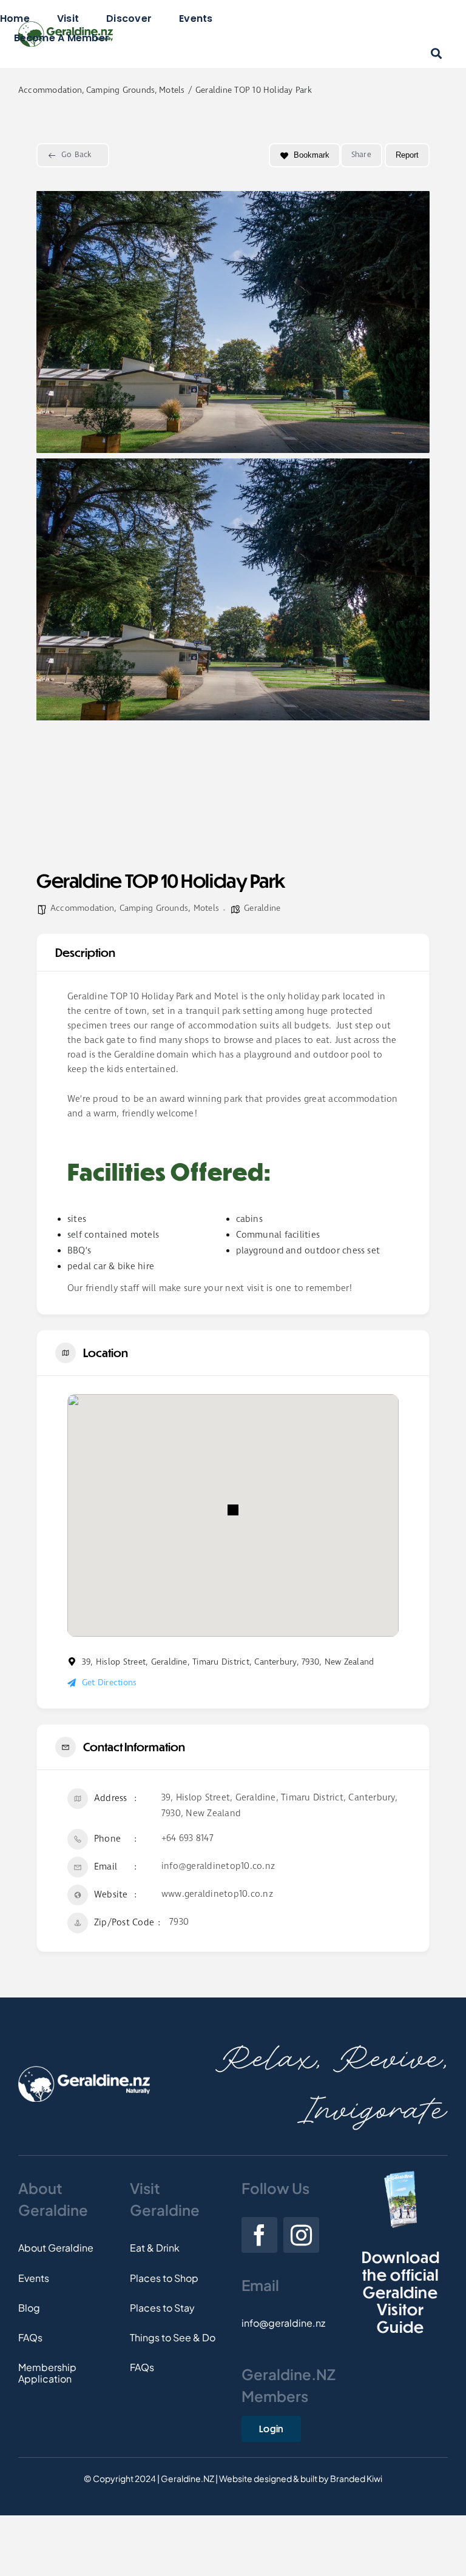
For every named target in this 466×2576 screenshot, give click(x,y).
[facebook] (259, 2235)
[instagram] (301, 2235)
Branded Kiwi (356, 2478)
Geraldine (262, 908)
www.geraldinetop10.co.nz (217, 1894)
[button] (233, 1510)
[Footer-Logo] (84, 2071)
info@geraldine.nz (283, 2323)
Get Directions (109, 1683)
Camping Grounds (154, 908)
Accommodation (82, 908)
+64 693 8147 (187, 1839)
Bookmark (312, 155)
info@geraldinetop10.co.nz (218, 1867)
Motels (206, 908)
